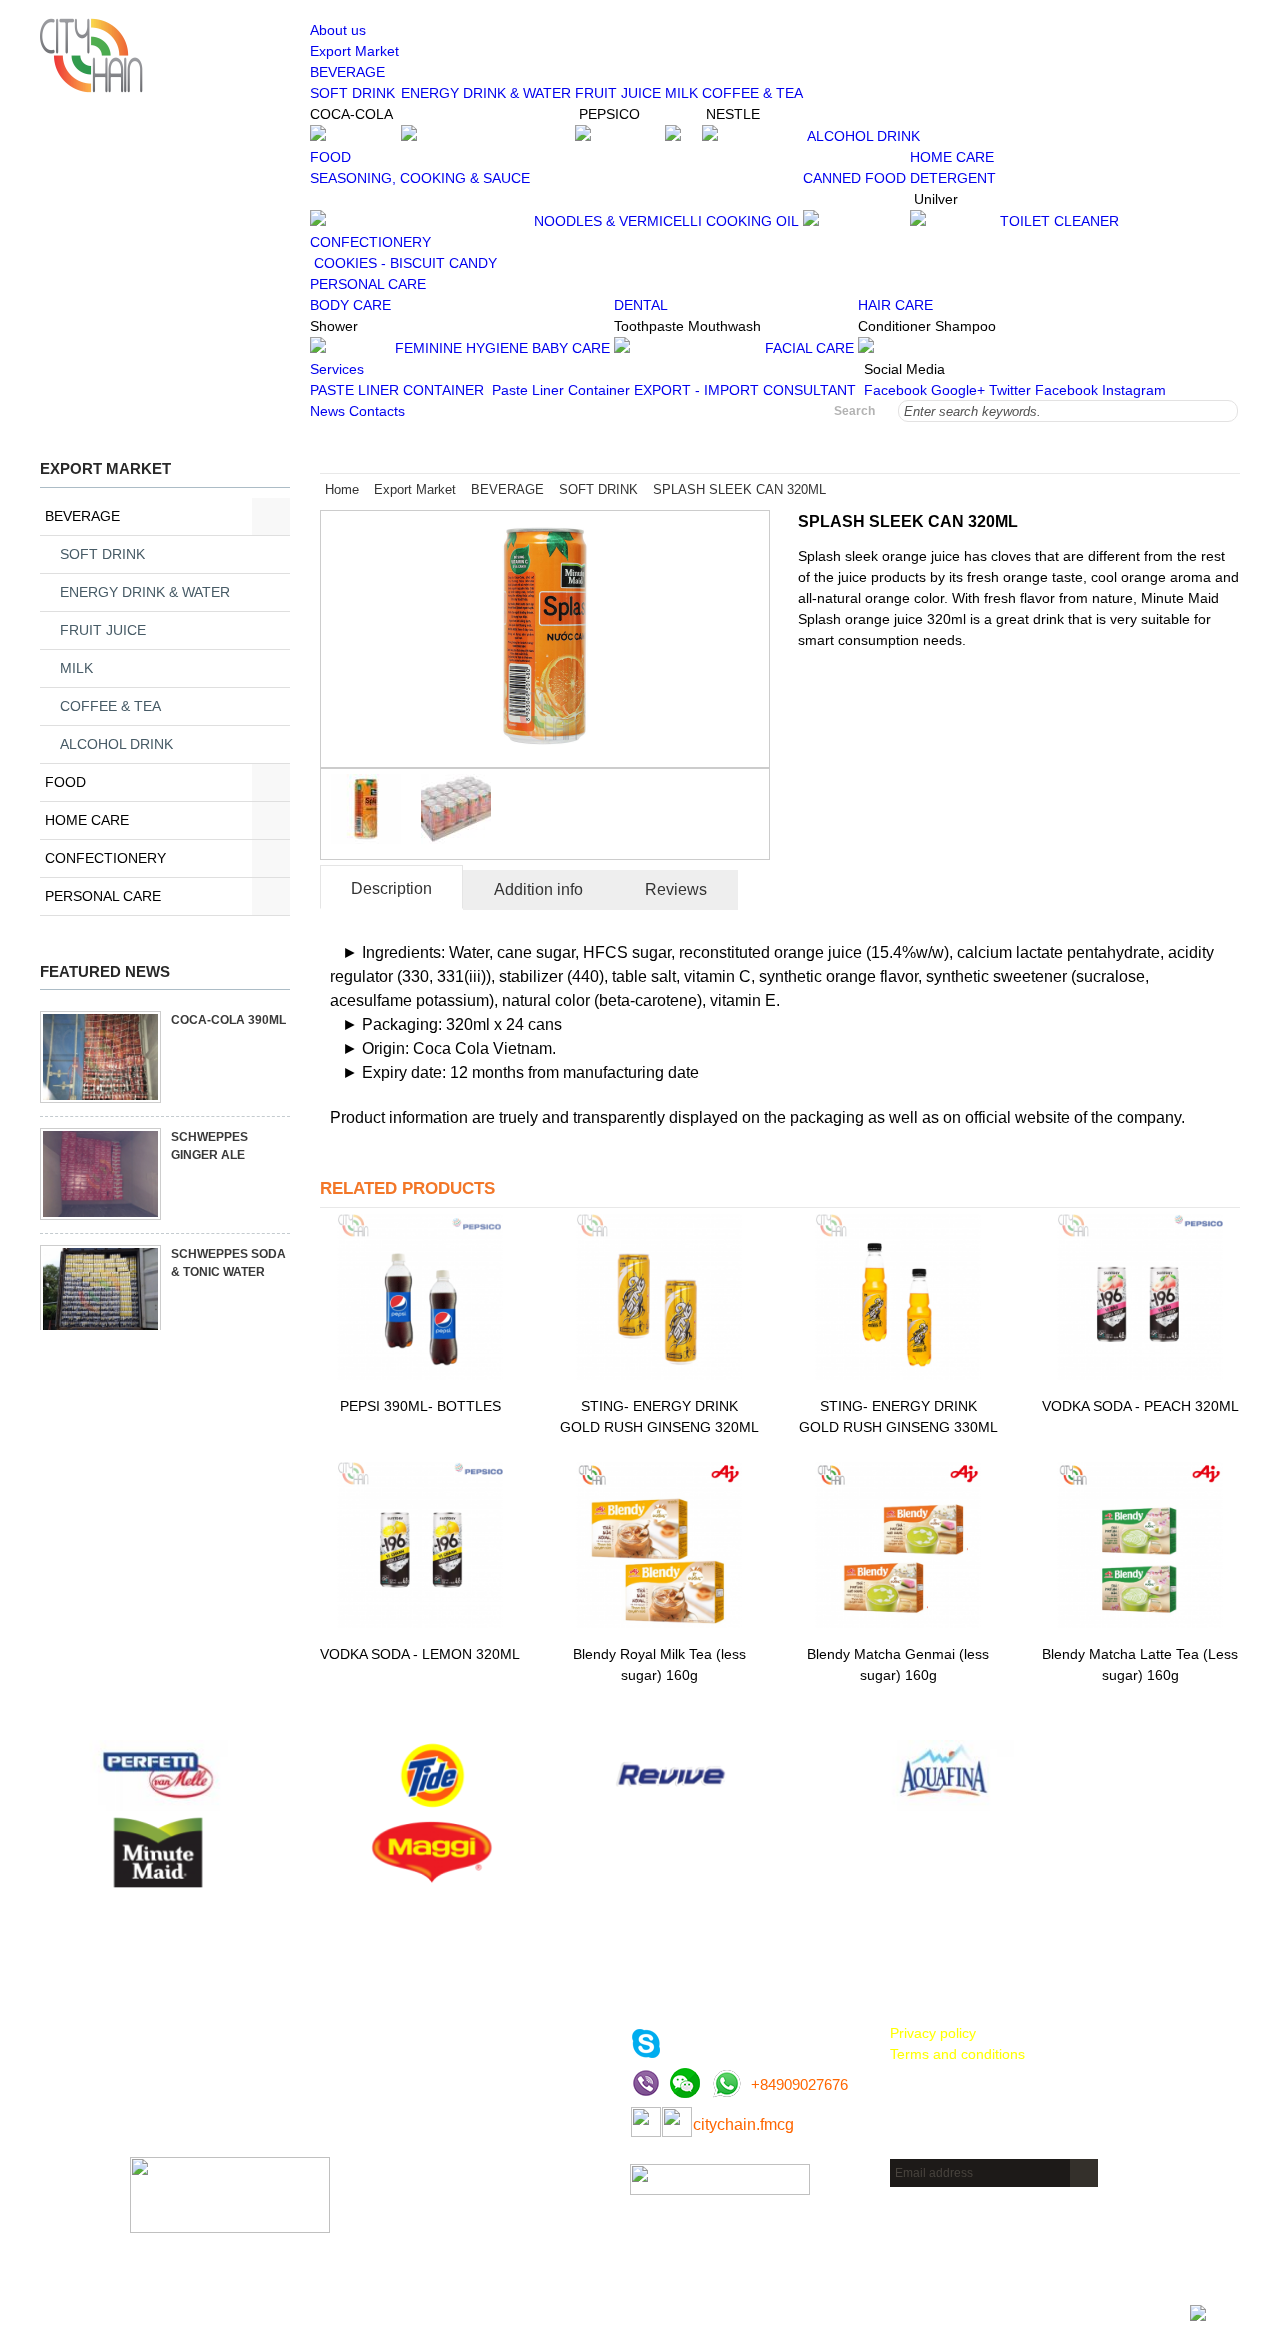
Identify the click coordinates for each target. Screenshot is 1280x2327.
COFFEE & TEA (752, 93)
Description (391, 888)
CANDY (473, 263)
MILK (681, 93)
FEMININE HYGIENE (461, 348)
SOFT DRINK (352, 93)
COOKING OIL (752, 221)
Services (337, 369)
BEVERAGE (82, 516)
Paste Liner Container (561, 390)
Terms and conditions (957, 2054)
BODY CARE (350, 305)
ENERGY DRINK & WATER (486, 93)
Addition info (538, 889)
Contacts (377, 411)
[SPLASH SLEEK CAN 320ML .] (545, 756)
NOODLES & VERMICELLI (618, 221)
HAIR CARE (895, 305)
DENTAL (641, 305)
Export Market (354, 51)
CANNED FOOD (854, 178)
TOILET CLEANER (1059, 221)
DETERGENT (953, 178)
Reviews (676, 889)
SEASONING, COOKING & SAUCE (420, 178)
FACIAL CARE (809, 348)
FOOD (65, 782)
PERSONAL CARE (103, 896)
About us (338, 30)
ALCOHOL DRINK (863, 136)
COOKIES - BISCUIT (379, 263)
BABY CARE (571, 348)
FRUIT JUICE (618, 93)
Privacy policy (933, 2033)
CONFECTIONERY (105, 858)
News (327, 411)
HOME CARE (87, 820)
